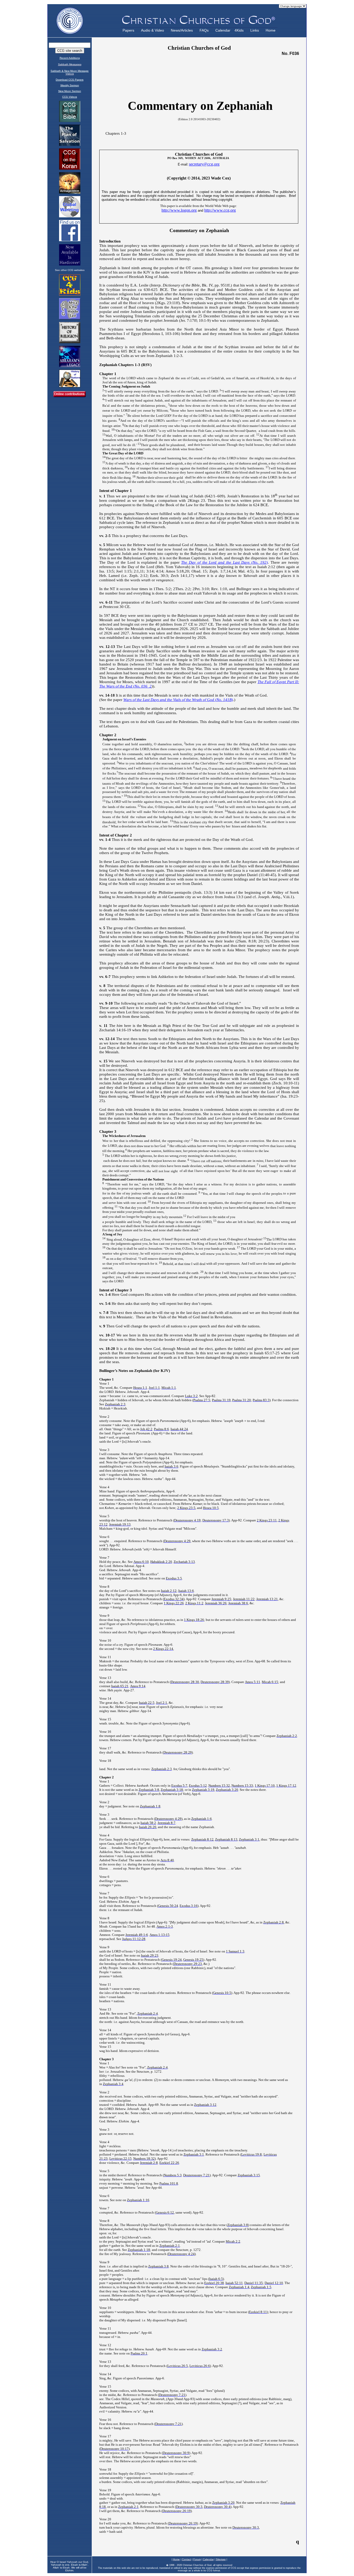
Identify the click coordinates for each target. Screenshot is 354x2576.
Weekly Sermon (70, 85)
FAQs (204, 30)
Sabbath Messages (70, 64)
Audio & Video (153, 30)
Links (255, 30)
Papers (128, 30)
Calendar (223, 30)
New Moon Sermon (70, 91)
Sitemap (221, 2559)
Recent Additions (70, 58)
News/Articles (182, 30)
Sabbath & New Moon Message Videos (70, 72)
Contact (187, 2559)
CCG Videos (70, 97)
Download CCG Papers (70, 80)
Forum (197, 2559)
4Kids (239, 30)
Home (271, 30)
